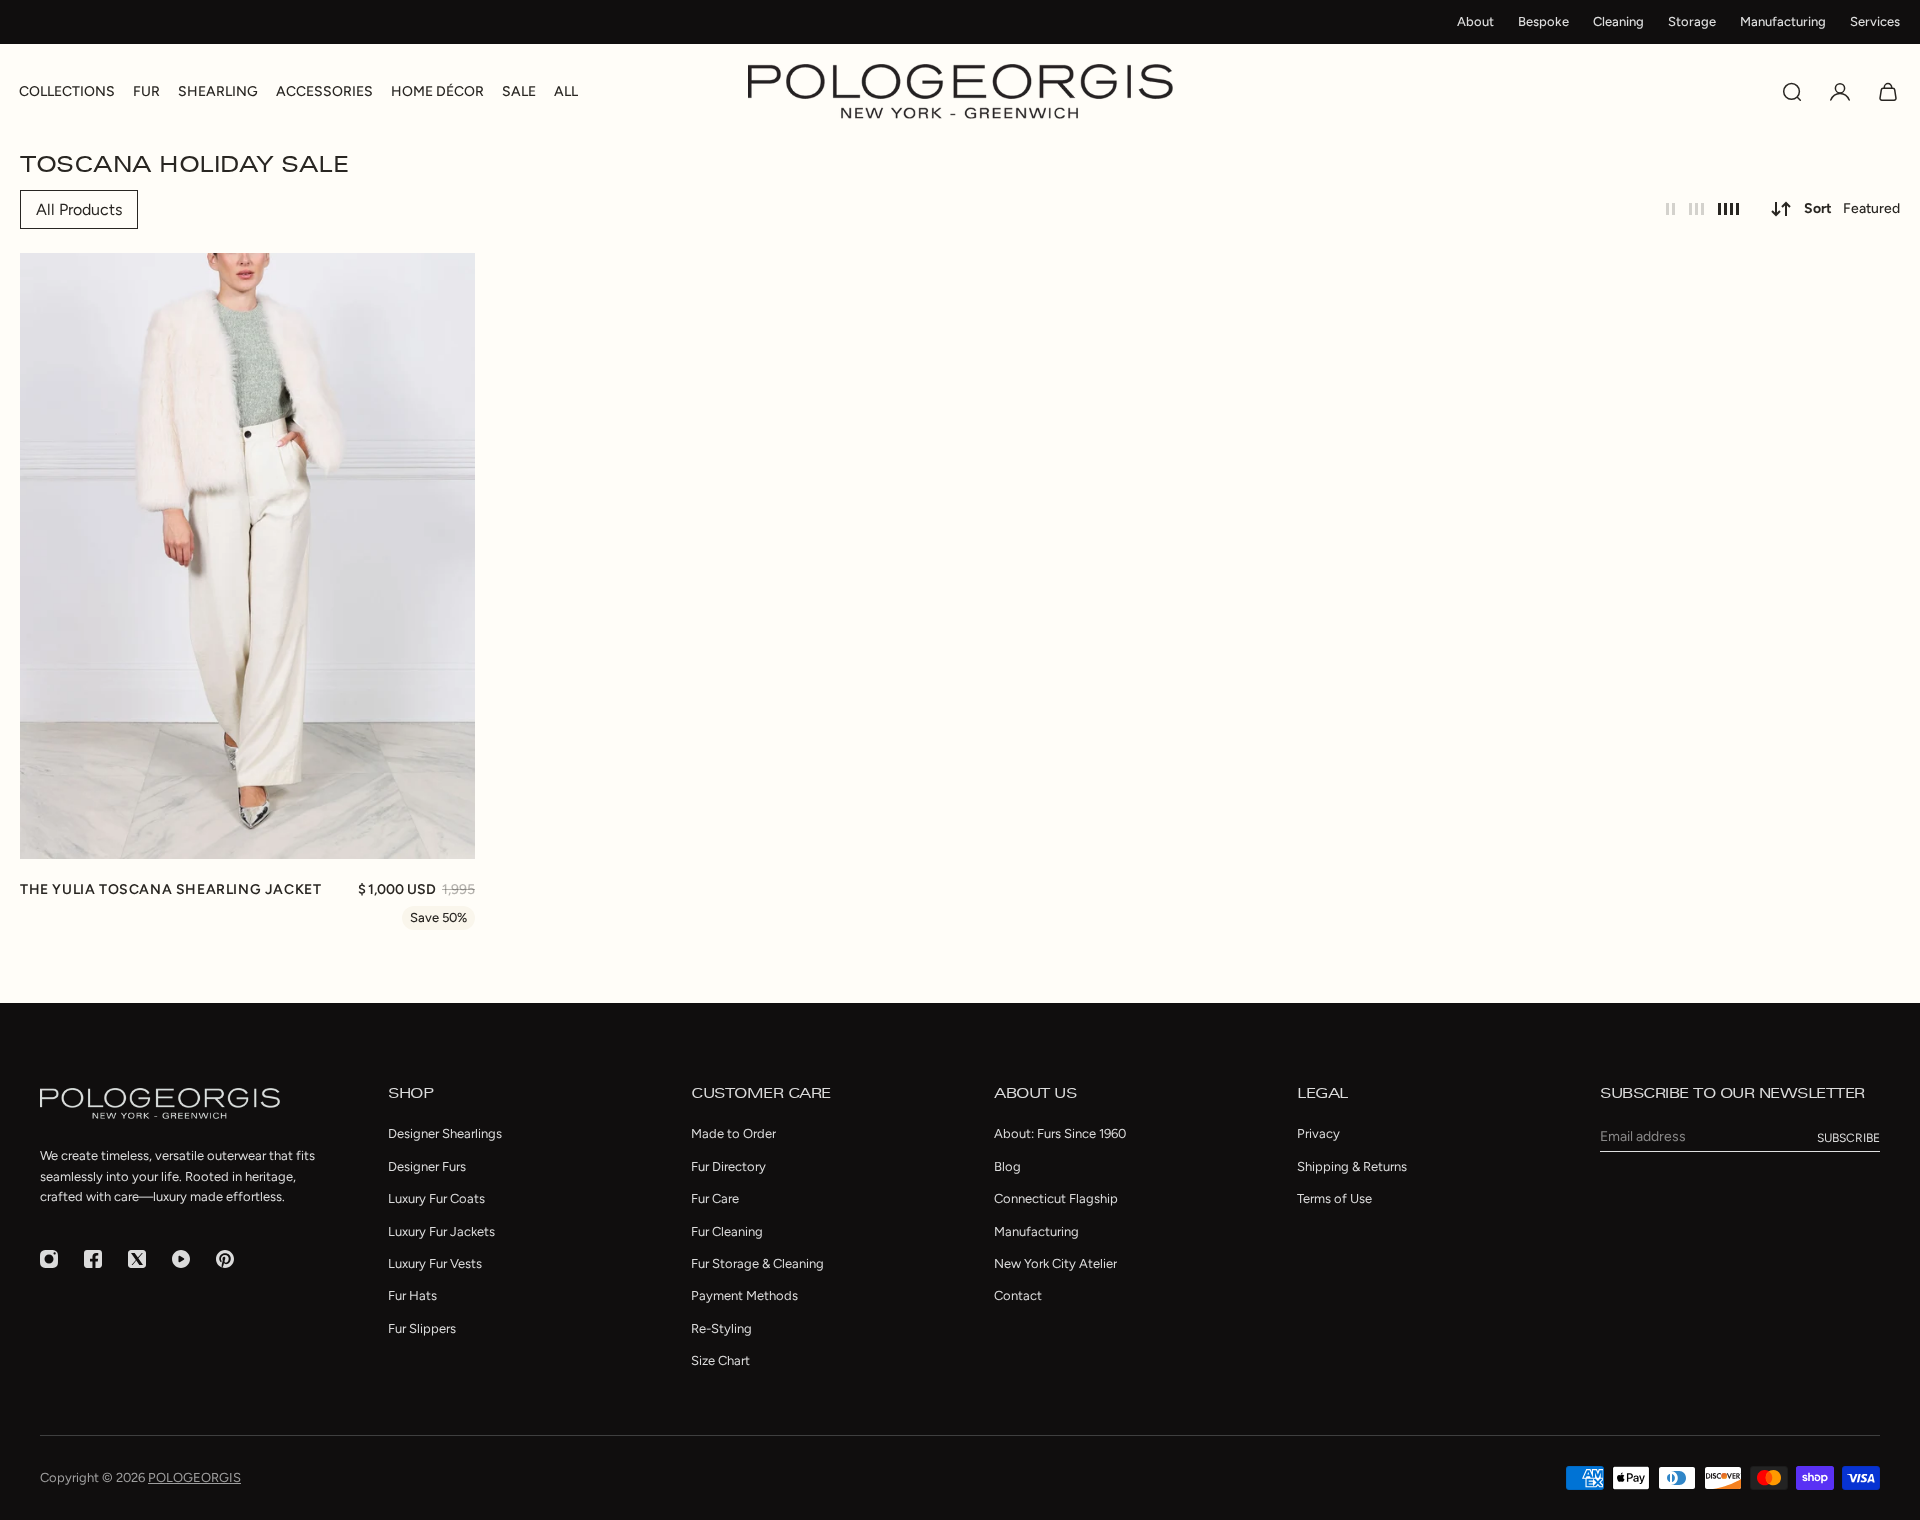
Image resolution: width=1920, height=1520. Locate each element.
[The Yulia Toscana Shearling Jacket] (247, 556)
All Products (79, 209)
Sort (1852, 208)
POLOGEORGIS (194, 1477)
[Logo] (960, 91)
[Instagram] (49, 1259)
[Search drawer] (1792, 92)
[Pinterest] (225, 1259)
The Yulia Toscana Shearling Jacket (170, 889)
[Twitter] (137, 1259)
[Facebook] (93, 1259)
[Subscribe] (1848, 1138)
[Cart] (1888, 92)
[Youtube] (181, 1259)
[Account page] (1840, 92)
